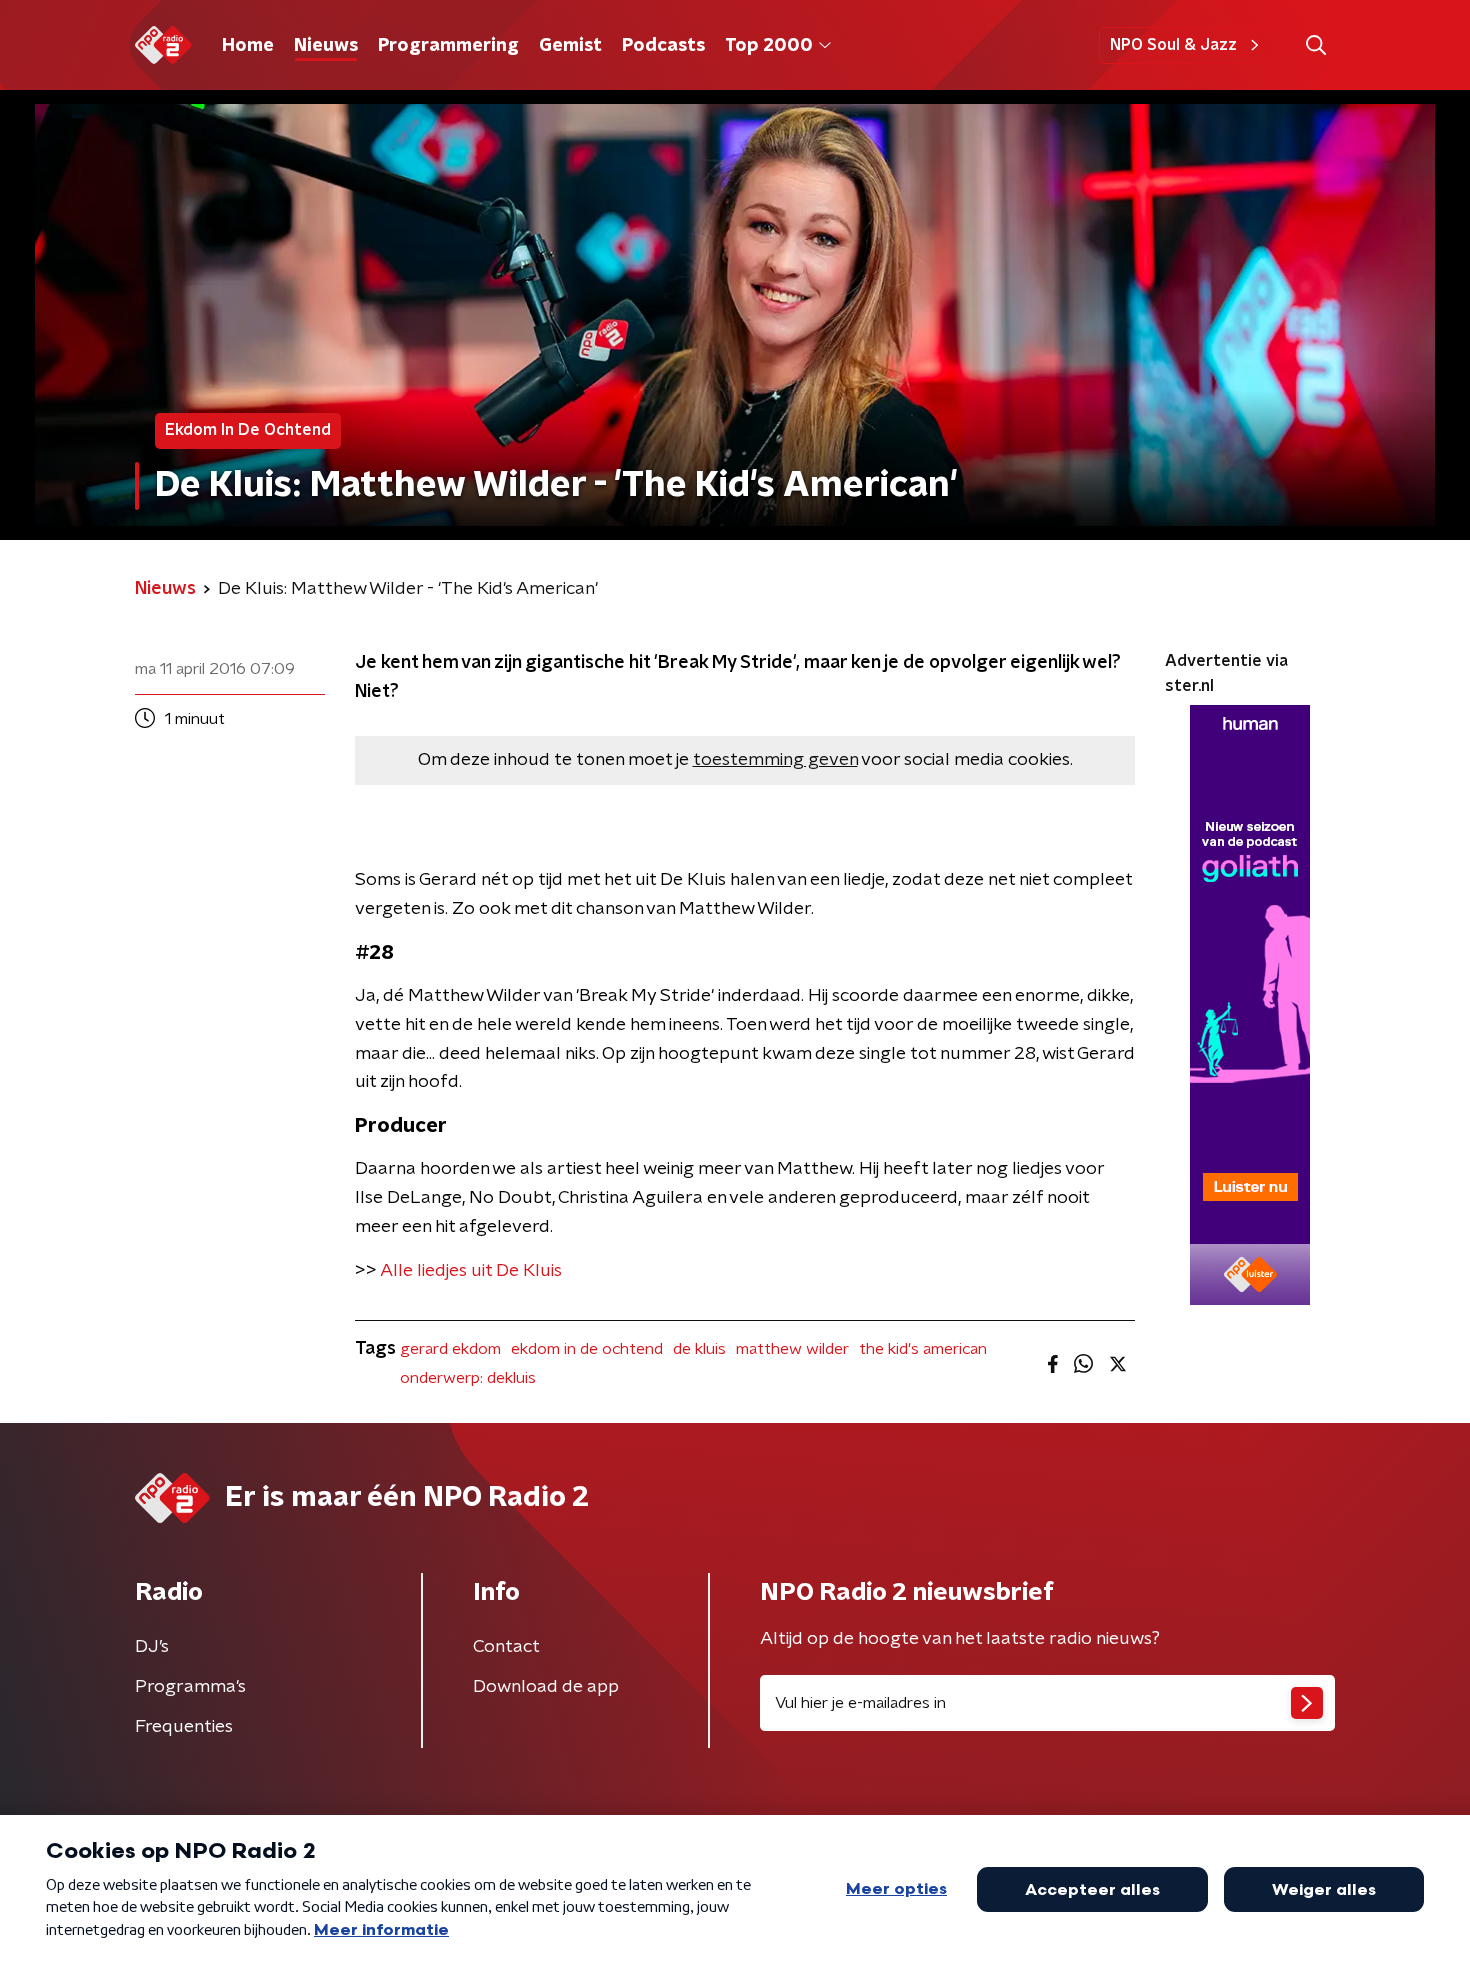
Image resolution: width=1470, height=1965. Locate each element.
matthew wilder (792, 1349)
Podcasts (663, 46)
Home (248, 46)
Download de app (546, 1687)
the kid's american (923, 1349)
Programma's (190, 1687)
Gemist (570, 46)
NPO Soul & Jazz (1173, 45)
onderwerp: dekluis (468, 1378)
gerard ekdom (450, 1349)
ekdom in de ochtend (587, 1349)
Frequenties (184, 1727)
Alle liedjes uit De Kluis (471, 1271)
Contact (506, 1647)
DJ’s (152, 1647)
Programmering (448, 46)
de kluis (699, 1349)
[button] (1315, 45)
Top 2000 (769, 46)
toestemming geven (775, 760)
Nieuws (326, 46)
